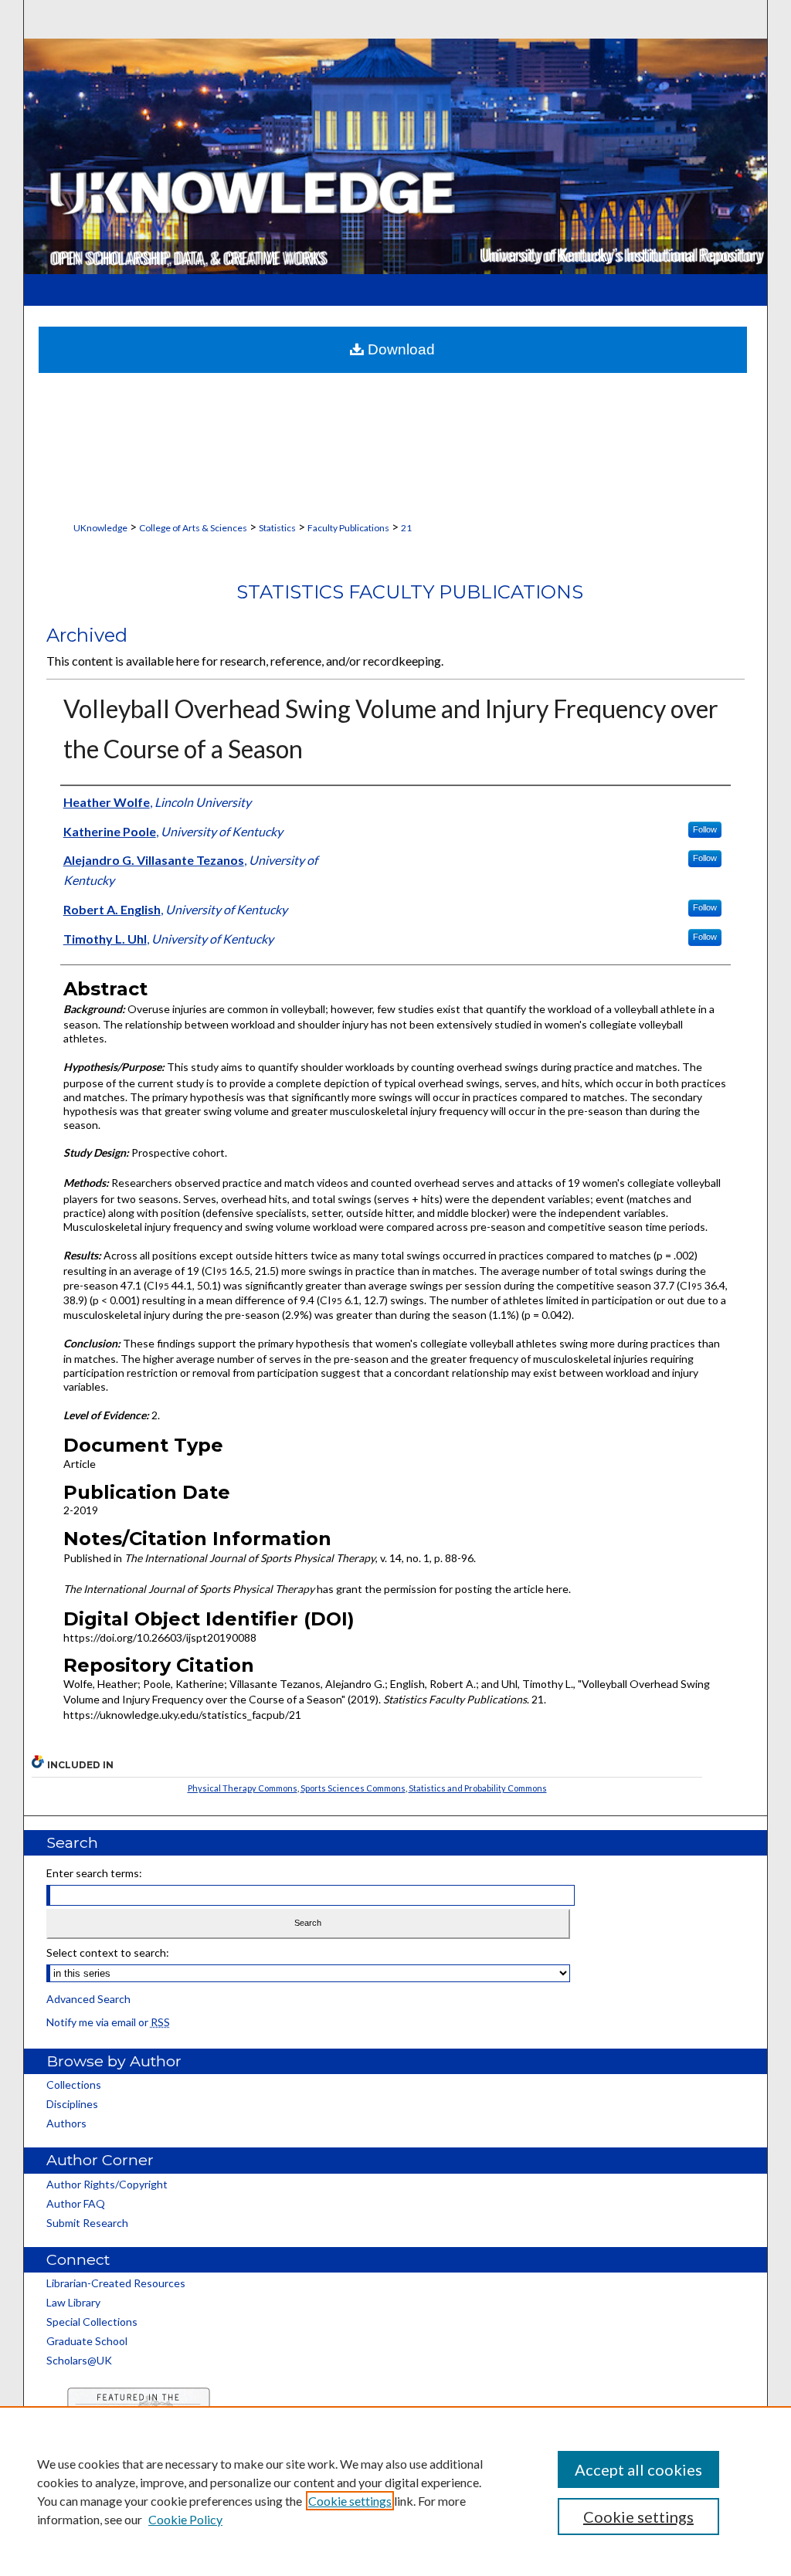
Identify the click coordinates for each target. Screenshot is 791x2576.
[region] (395, 2491)
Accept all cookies (638, 2469)
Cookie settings (350, 2501)
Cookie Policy (185, 2519)
